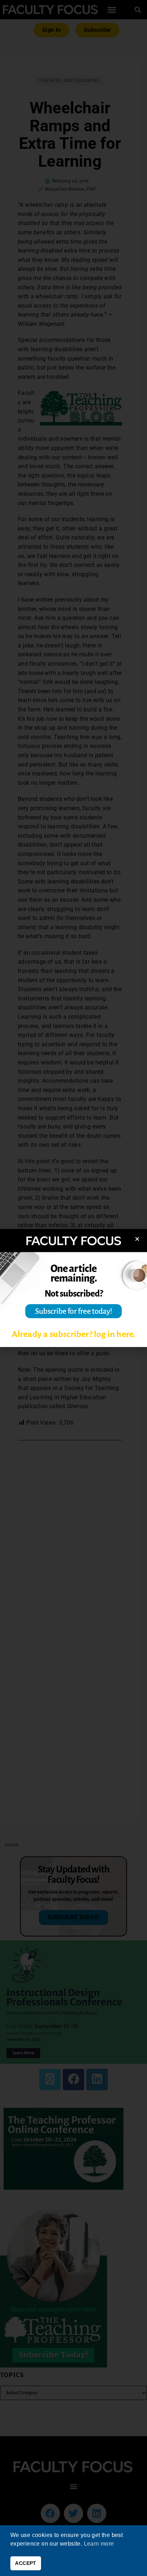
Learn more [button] (99, 2544)
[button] (137, 1239)
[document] (73, 1288)
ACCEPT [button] (26, 2563)
